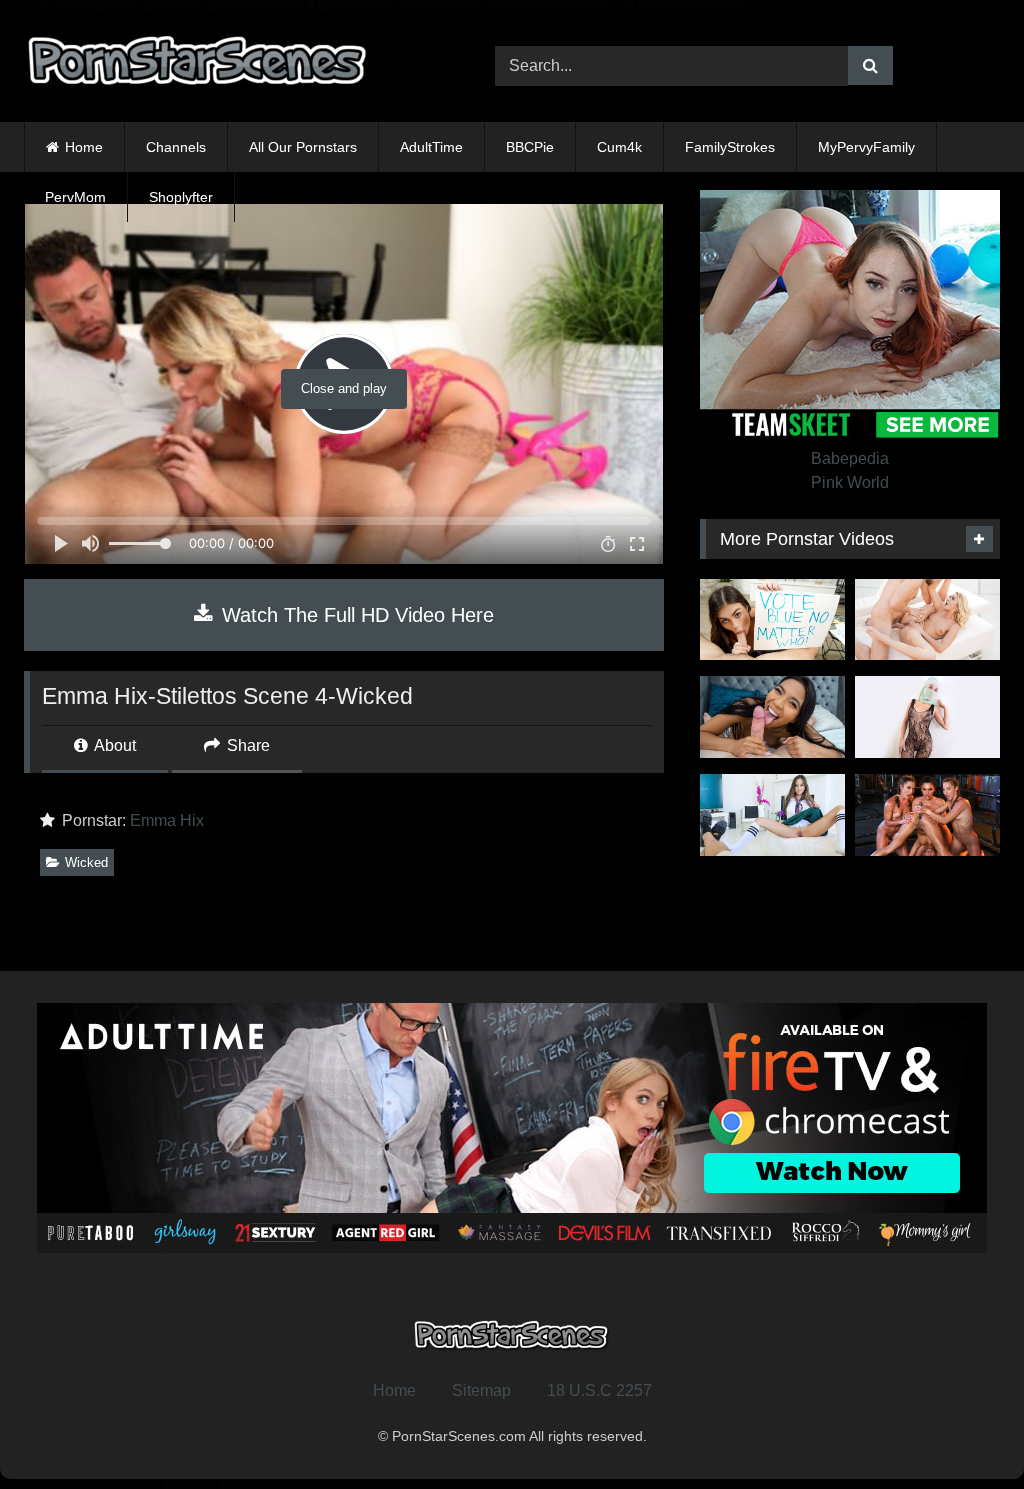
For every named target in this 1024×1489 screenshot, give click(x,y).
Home (84, 147)
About (113, 745)
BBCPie (530, 147)
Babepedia (850, 458)
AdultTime (431, 147)
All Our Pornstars (303, 147)
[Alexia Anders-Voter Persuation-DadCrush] (772, 815)
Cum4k (619, 147)
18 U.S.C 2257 (599, 1390)
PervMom (75, 197)
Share (246, 745)
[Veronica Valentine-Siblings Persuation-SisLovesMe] (772, 620)
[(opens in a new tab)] (927, 815)
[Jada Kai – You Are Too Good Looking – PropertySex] (772, 717)
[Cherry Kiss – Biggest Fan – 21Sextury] (927, 620)
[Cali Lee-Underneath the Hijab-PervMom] (927, 717)
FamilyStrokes (730, 147)
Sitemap (481, 1390)
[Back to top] (962, 1429)
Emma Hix (167, 820)
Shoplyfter (181, 197)
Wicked (86, 862)
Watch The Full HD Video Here (355, 615)
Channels (176, 147)
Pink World (850, 482)
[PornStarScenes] (228, 66)
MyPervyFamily (866, 147)
